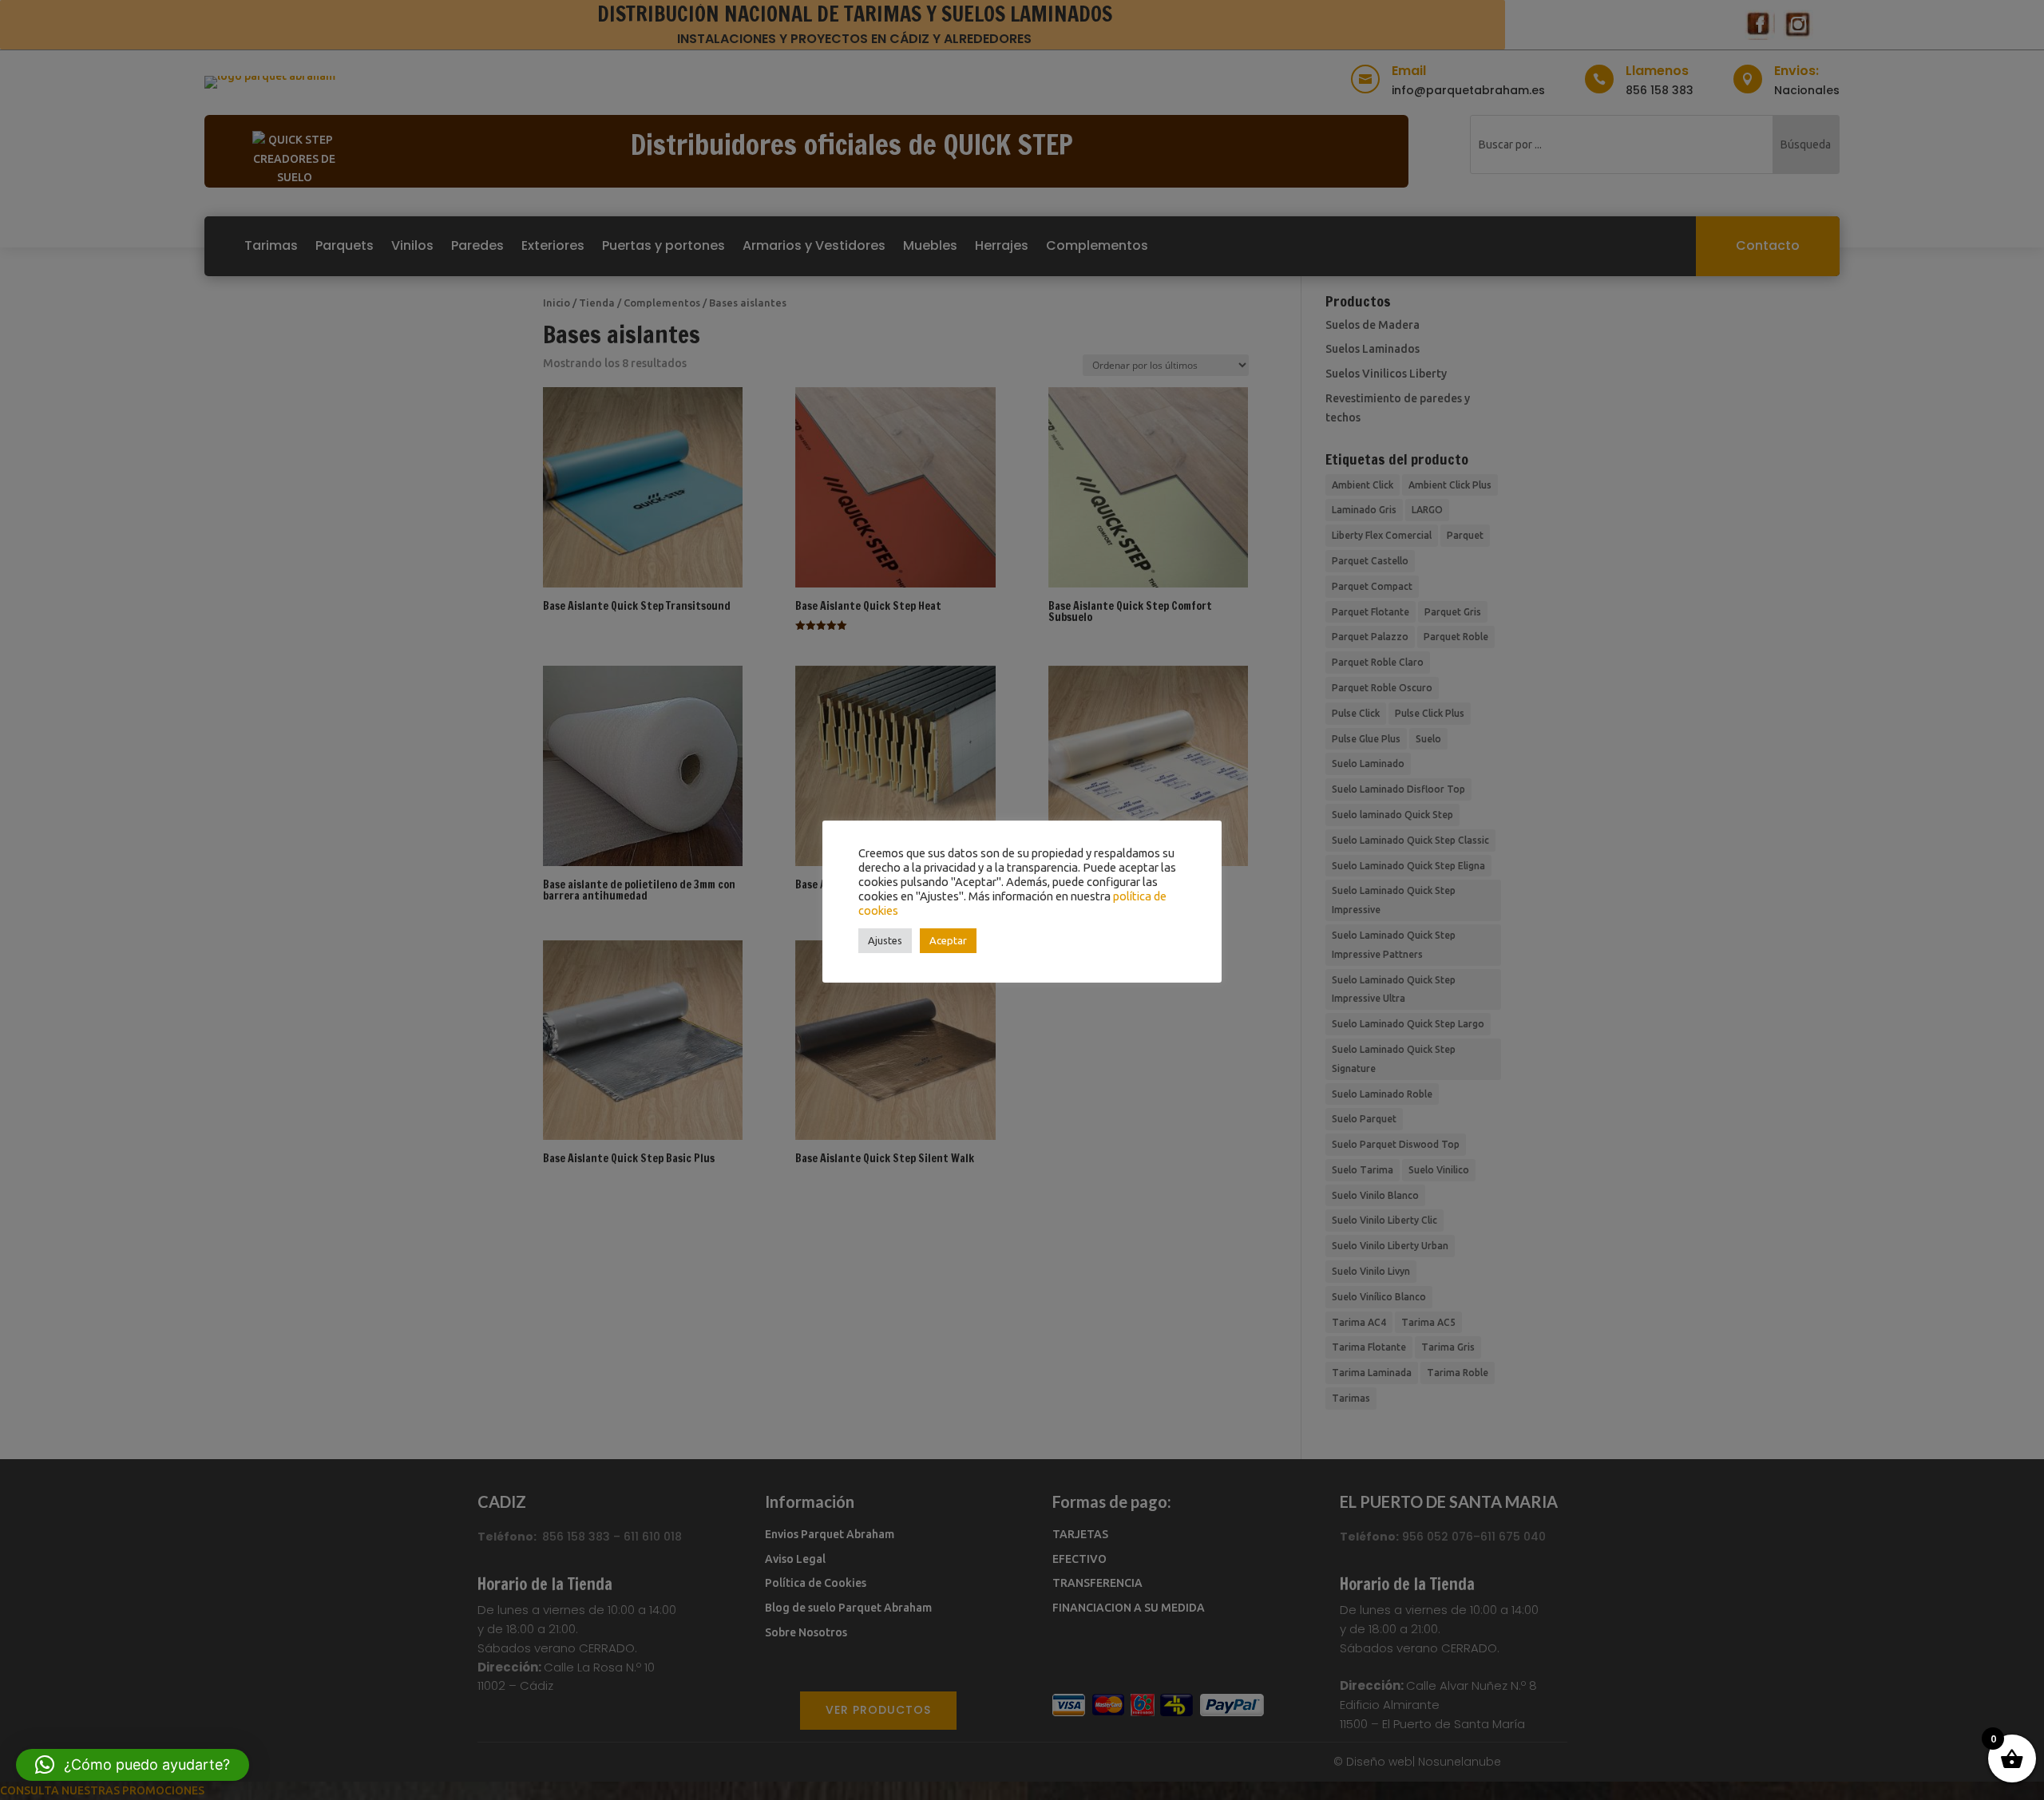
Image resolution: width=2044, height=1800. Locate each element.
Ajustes (885, 940)
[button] (133, 1765)
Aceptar (948, 940)
